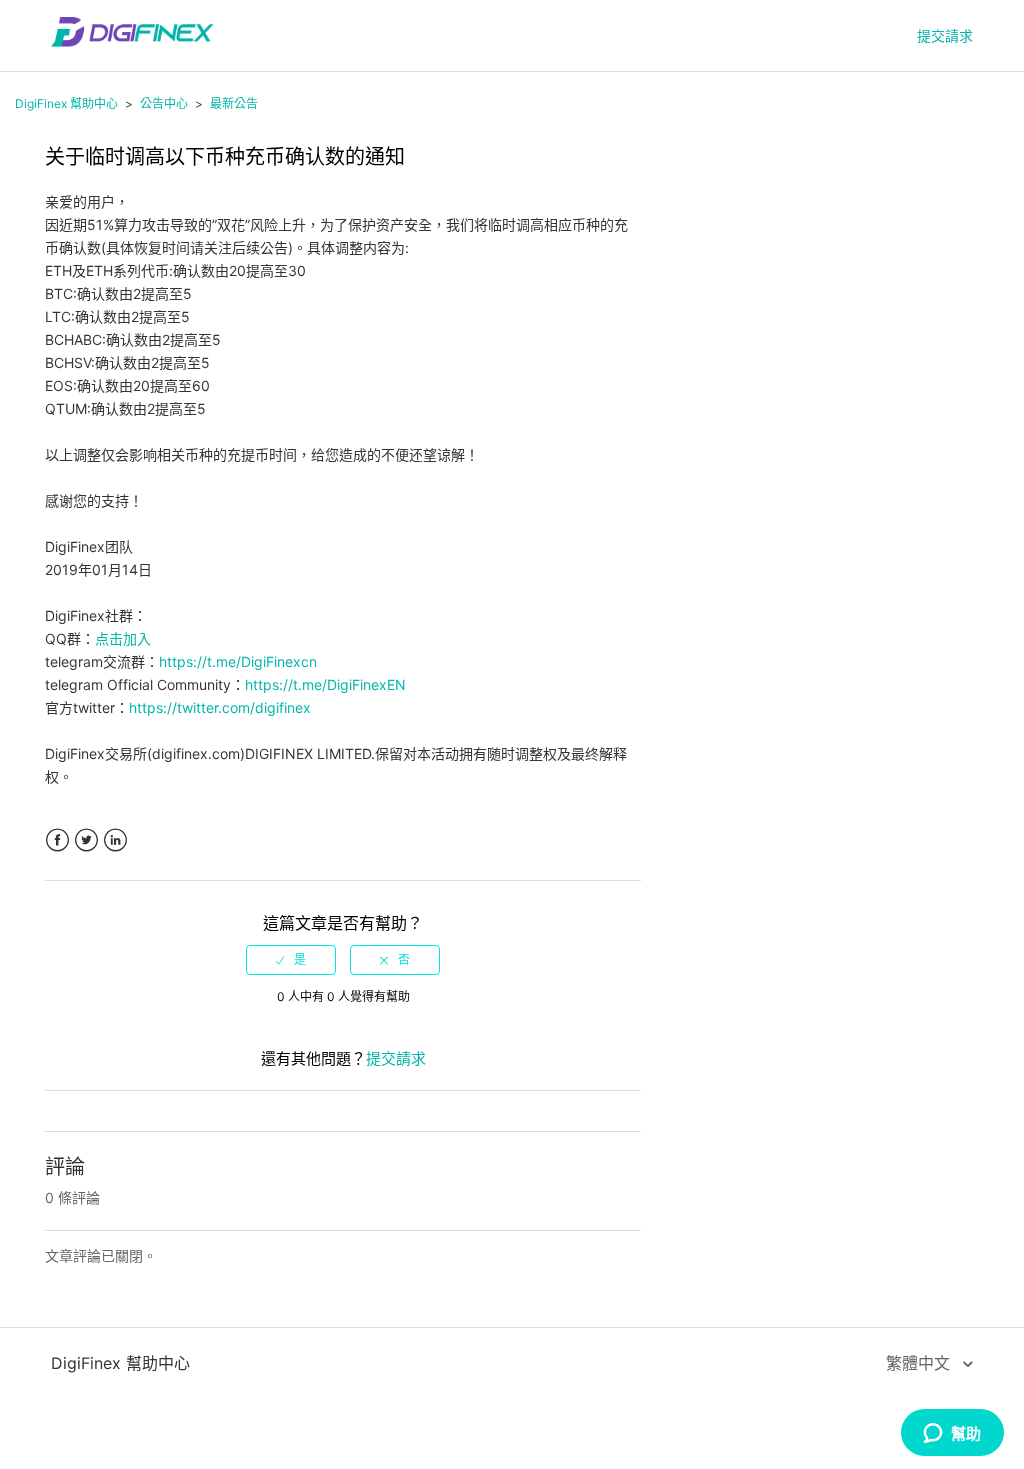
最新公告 (234, 103)
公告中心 (164, 103)
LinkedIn (115, 840)
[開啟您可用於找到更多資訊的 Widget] (952, 1434)
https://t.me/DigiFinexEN (325, 684)
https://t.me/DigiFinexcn (238, 661)
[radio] (291, 960)
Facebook (57, 840)
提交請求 (945, 35)
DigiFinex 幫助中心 (66, 103)
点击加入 (123, 638)
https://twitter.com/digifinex (220, 707)
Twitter (86, 840)
